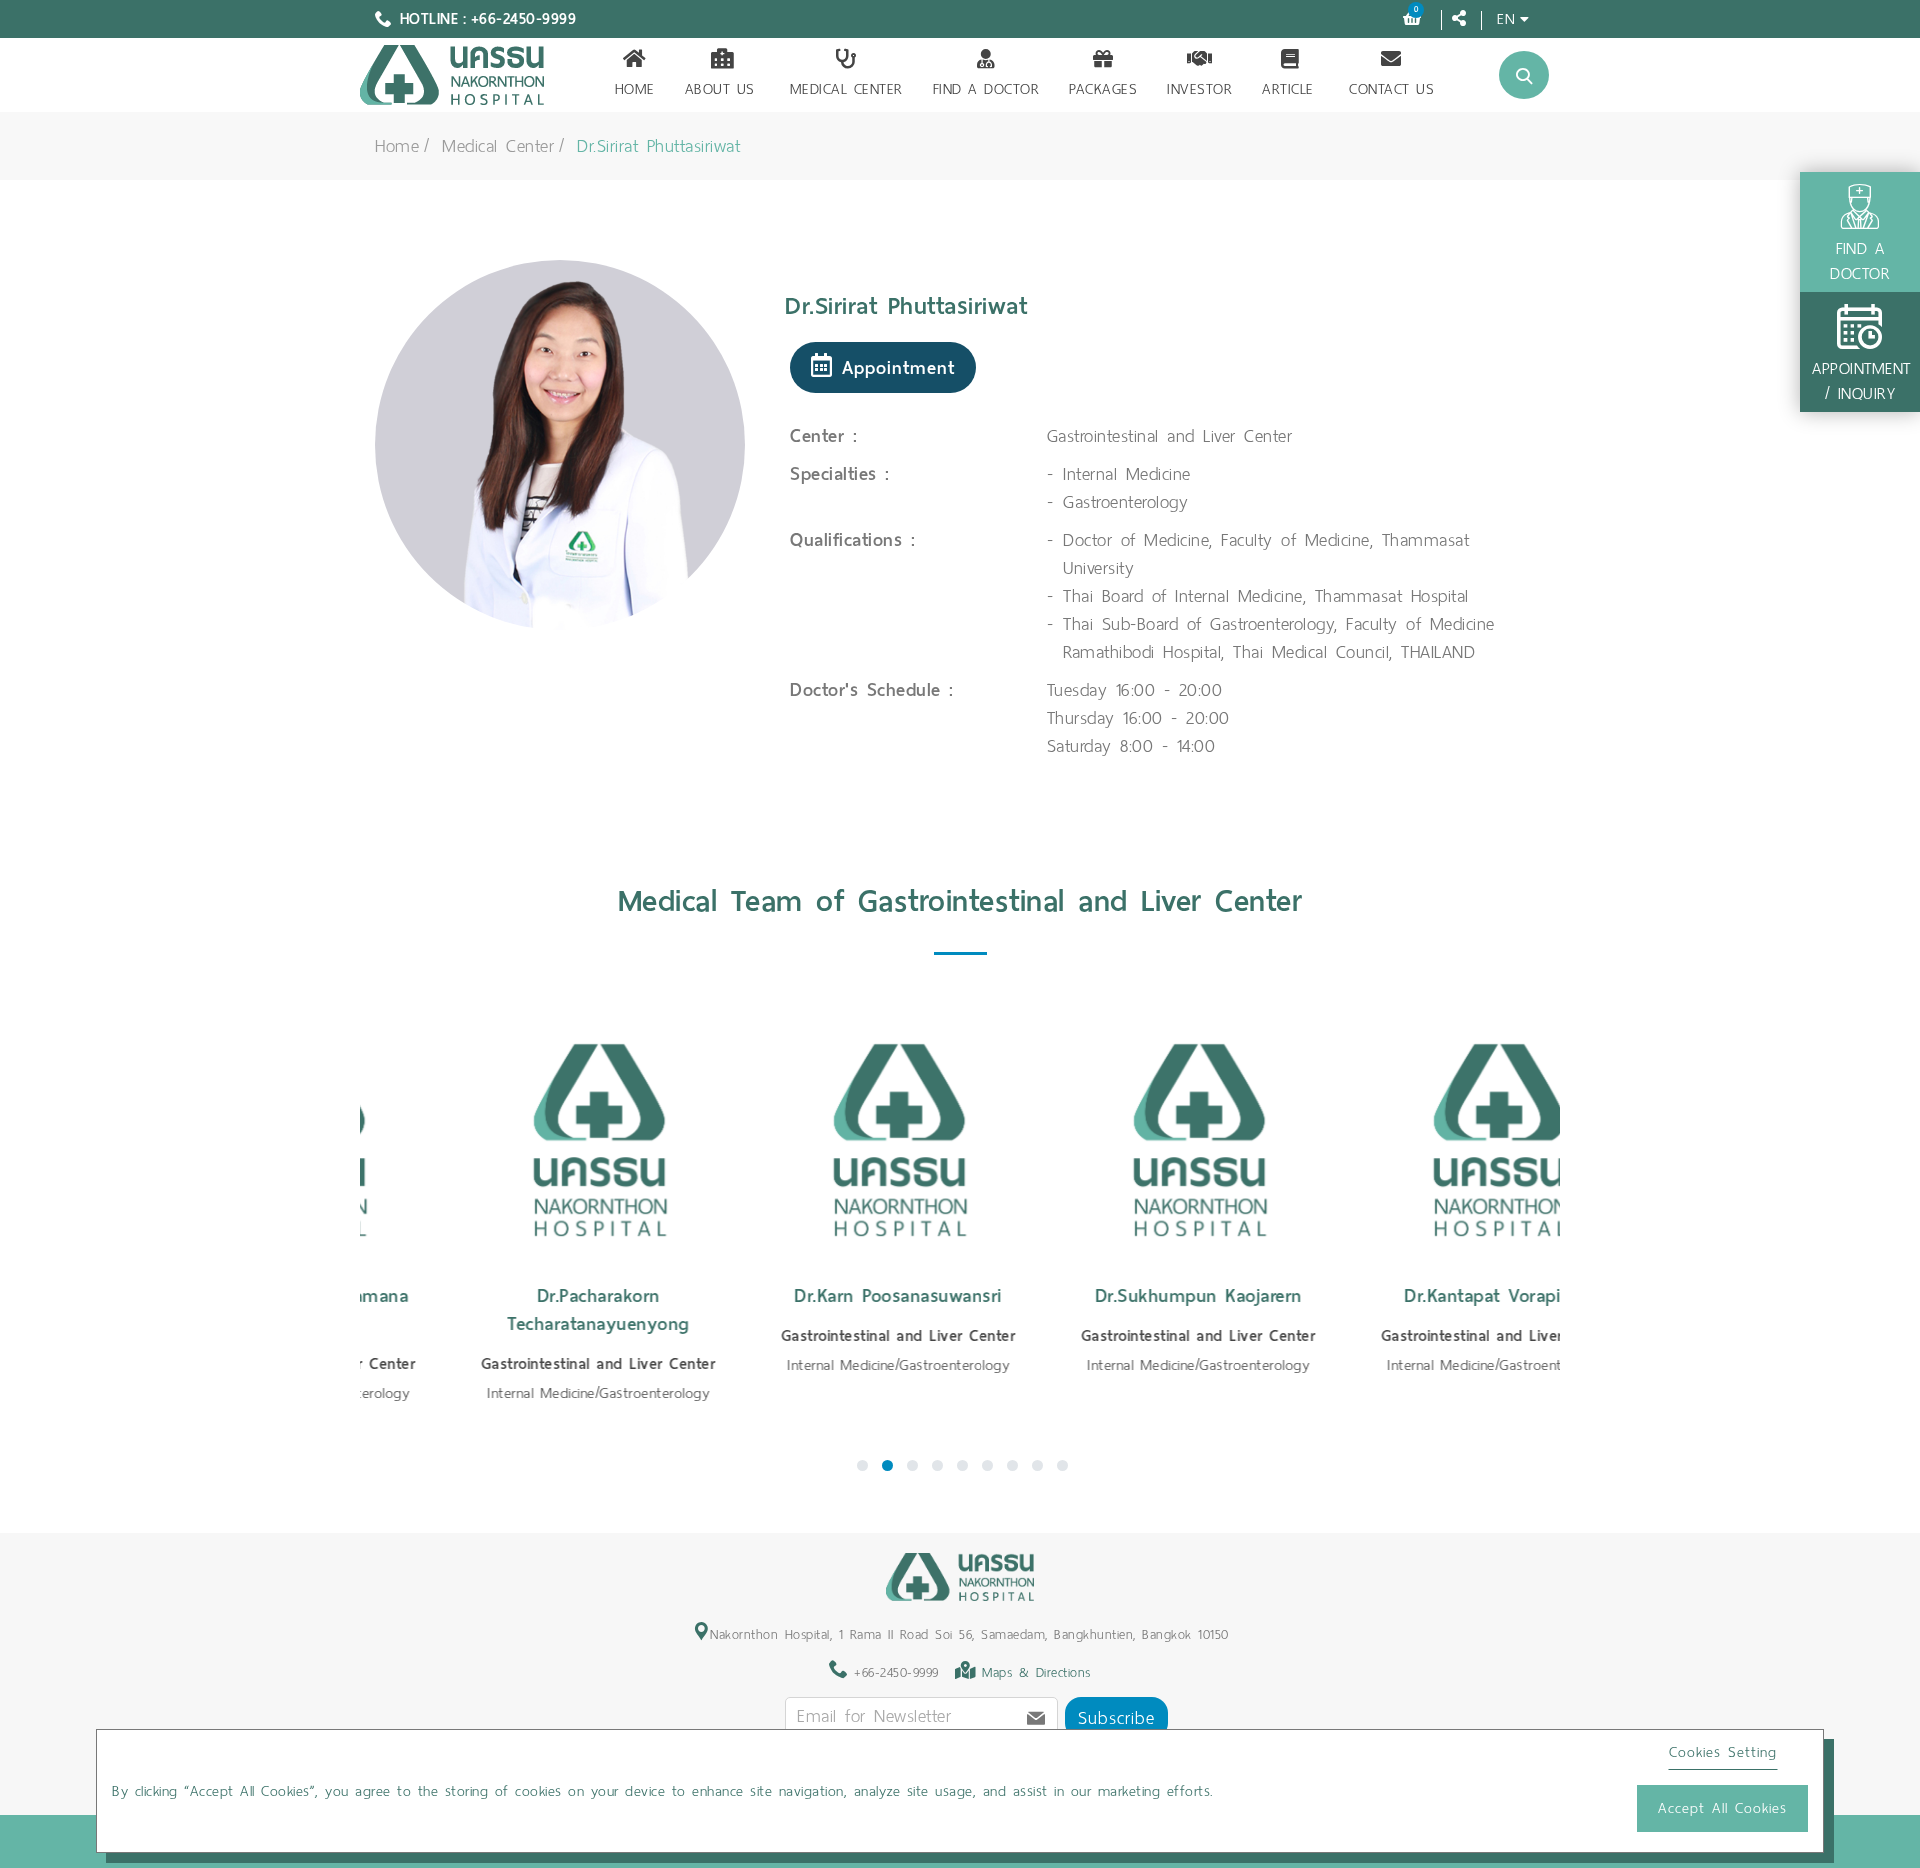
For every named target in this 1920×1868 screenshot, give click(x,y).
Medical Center (846, 89)
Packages (1103, 89)
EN (1506, 18)
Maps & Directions (1036, 1672)
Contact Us (1391, 89)
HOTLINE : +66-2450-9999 (488, 19)
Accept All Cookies (1722, 1808)
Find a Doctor (986, 89)
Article (1288, 89)
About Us (720, 89)
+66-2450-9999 (893, 1672)
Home (635, 89)
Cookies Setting (1723, 1752)
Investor (1199, 89)
